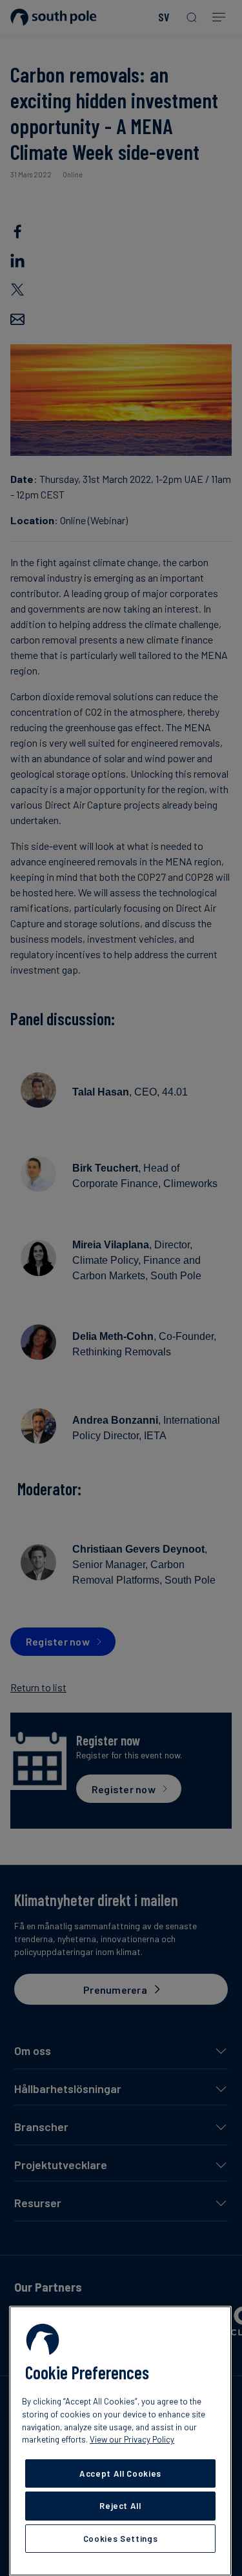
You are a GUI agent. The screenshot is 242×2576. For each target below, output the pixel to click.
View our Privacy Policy (132, 2439)
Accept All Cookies (120, 2473)
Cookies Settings (121, 2539)
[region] (120, 2441)
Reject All (120, 2506)
